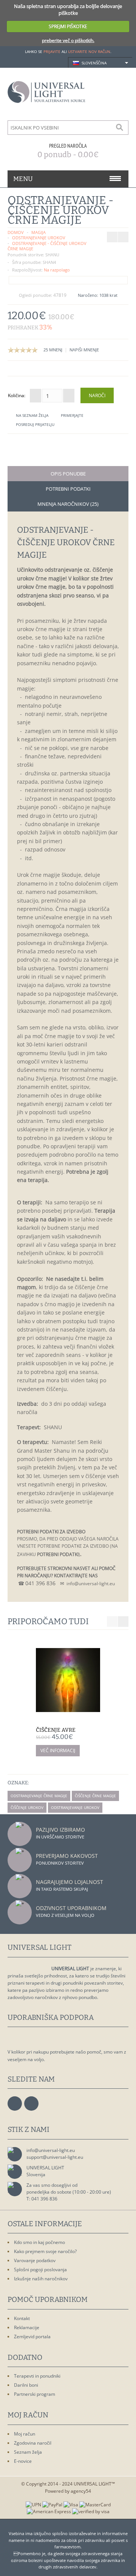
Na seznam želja (32, 415)
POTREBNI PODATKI (68, 489)
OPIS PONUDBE (68, 474)
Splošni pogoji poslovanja (40, 2270)
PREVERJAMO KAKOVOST (67, 1856)
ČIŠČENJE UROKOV (27, 1807)
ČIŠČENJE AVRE (56, 1730)
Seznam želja (28, 2452)
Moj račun (25, 2434)
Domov (16, 232)
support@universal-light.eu (55, 2157)
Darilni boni (26, 2385)
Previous (112, 1622)
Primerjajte (72, 415)
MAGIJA (39, 232)
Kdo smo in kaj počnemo (39, 2242)
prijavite (52, 51)
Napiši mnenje (84, 350)
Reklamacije (27, 2327)
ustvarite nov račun (89, 51)
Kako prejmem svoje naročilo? (45, 2251)
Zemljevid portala (32, 2337)
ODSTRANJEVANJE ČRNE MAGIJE (39, 1796)
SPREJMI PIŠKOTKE (68, 26)
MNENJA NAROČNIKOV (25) (68, 504)
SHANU (52, 255)
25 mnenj (53, 350)
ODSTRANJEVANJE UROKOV (39, 238)
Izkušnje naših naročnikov (41, 2279)
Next (123, 1622)
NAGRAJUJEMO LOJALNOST (70, 1882)
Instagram (31, 2104)
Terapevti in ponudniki (37, 2376)
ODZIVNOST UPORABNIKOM (71, 1908)
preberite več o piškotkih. (68, 40)
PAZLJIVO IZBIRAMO (60, 1830)
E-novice (23, 2461)
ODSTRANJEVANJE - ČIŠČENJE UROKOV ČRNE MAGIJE (47, 246)
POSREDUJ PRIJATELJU (35, 424)
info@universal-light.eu (51, 2150)
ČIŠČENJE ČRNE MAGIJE (95, 1796)
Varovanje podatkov (35, 2260)
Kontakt (22, 2318)
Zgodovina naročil (33, 2443)
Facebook (15, 2104)
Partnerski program (35, 2394)
